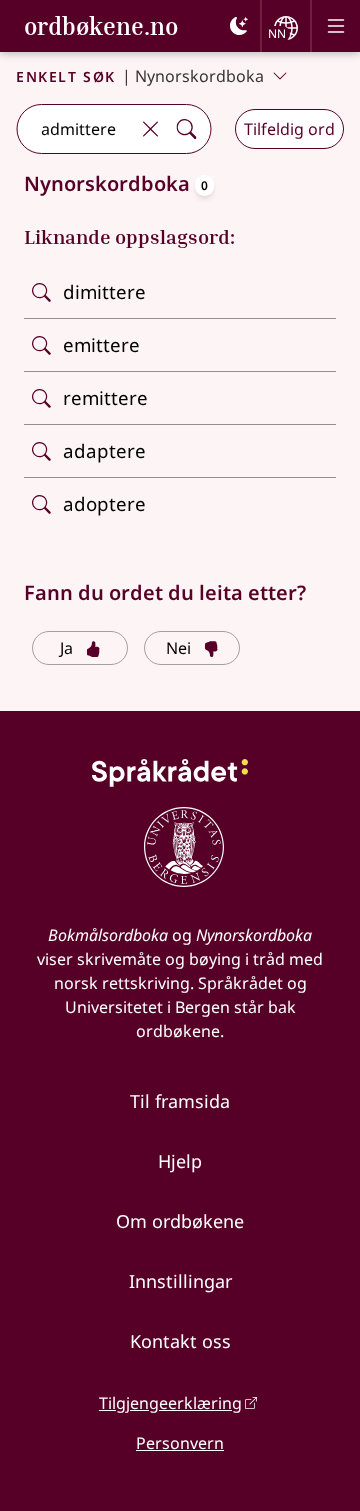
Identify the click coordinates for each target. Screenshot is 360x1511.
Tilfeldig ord (289, 129)
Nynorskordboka (199, 76)
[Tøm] (150, 129)
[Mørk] (239, 26)
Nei (178, 648)
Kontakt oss (180, 1341)
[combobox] (74, 129)
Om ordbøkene (180, 1221)
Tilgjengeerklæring (170, 1403)
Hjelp (180, 1161)
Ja (66, 648)
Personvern (180, 1443)
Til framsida (180, 1101)
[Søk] (186, 129)
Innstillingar (180, 1281)
